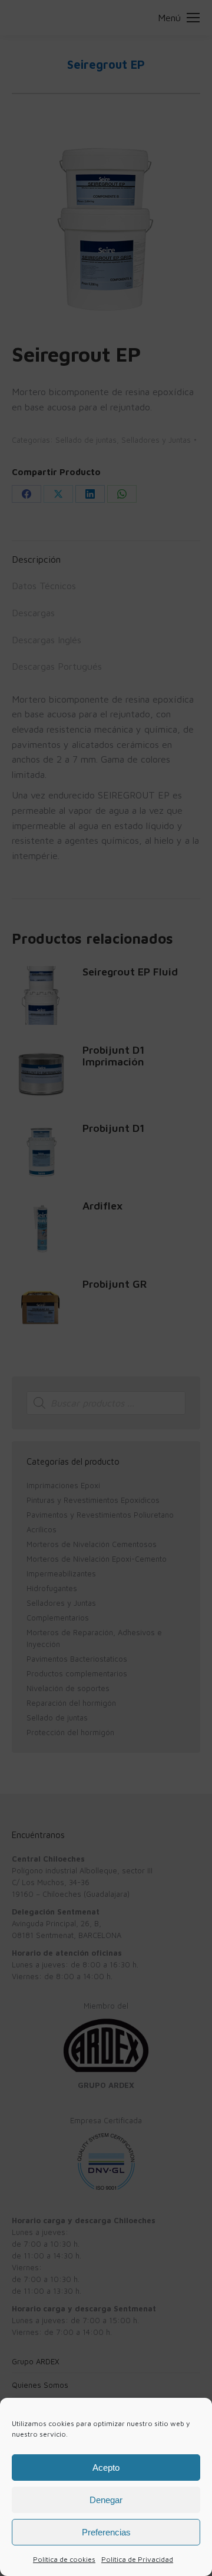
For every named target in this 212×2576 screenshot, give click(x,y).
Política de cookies (64, 2559)
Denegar (106, 2500)
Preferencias (106, 2532)
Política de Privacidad (137, 2559)
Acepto (106, 2468)
